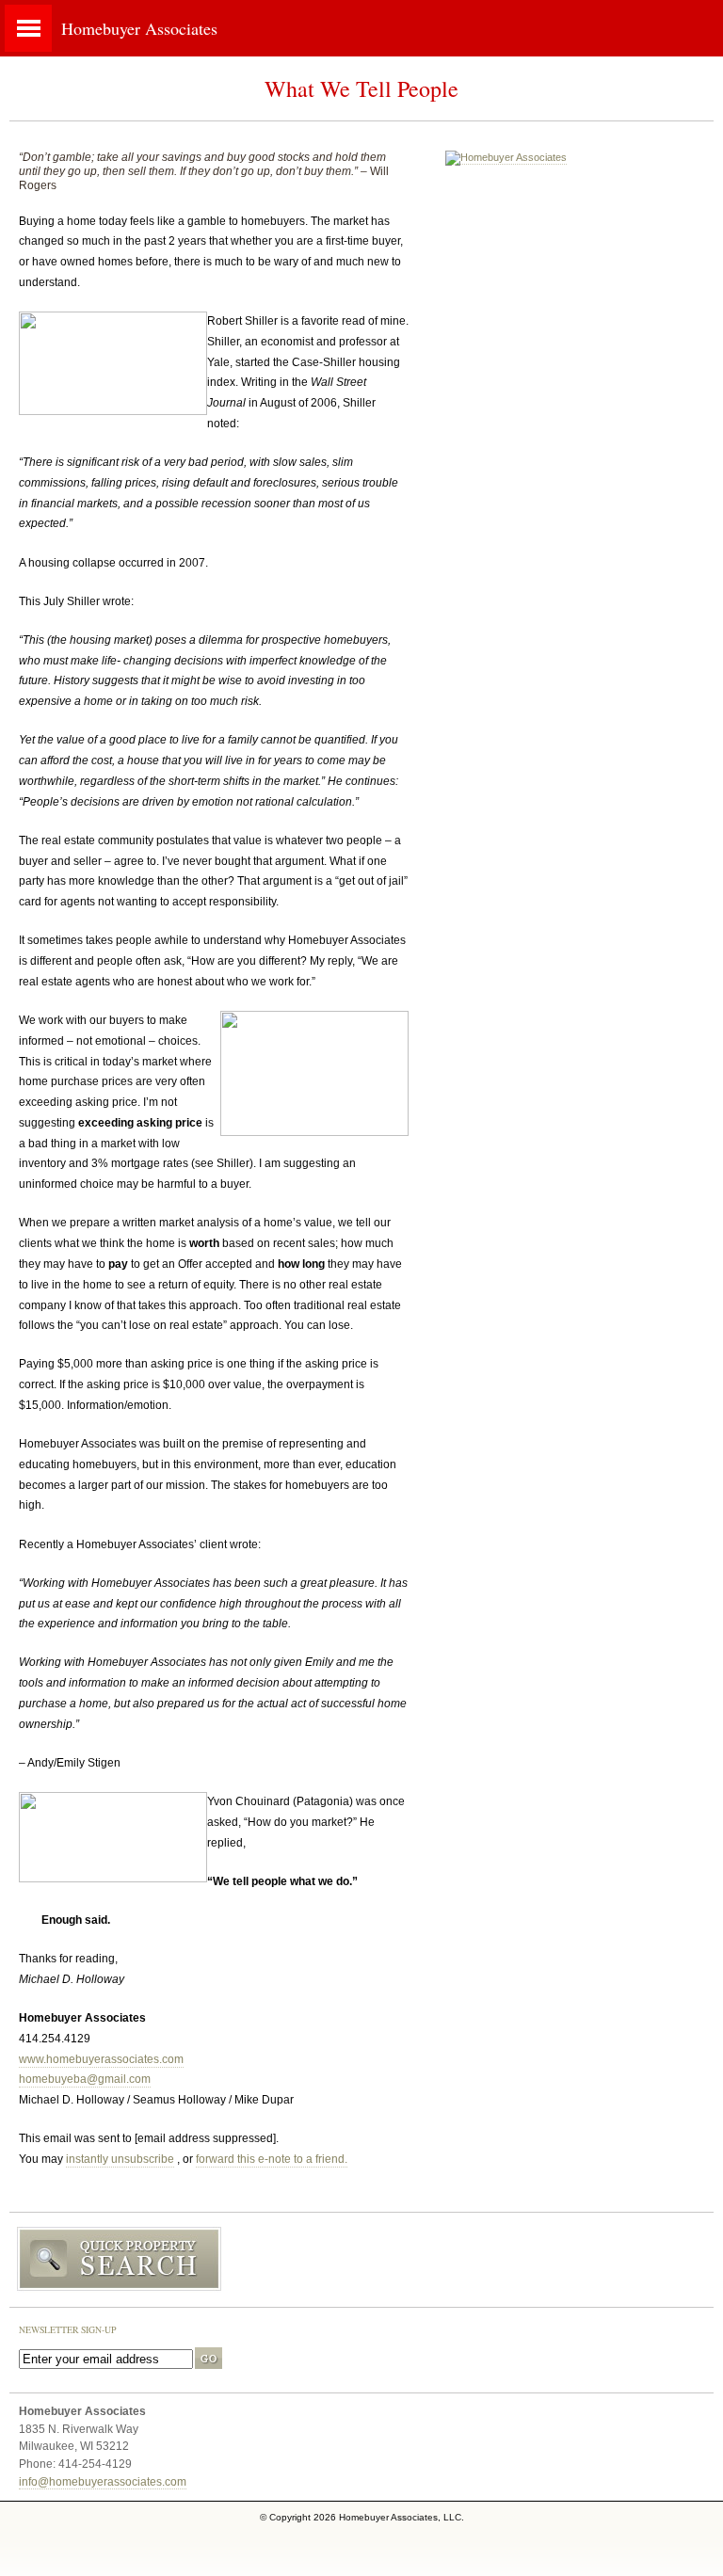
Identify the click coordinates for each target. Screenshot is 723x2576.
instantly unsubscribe (120, 2159)
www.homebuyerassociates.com (101, 2059)
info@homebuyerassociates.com (103, 2481)
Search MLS (361, 2260)
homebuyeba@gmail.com (85, 2079)
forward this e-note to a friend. (272, 2159)
